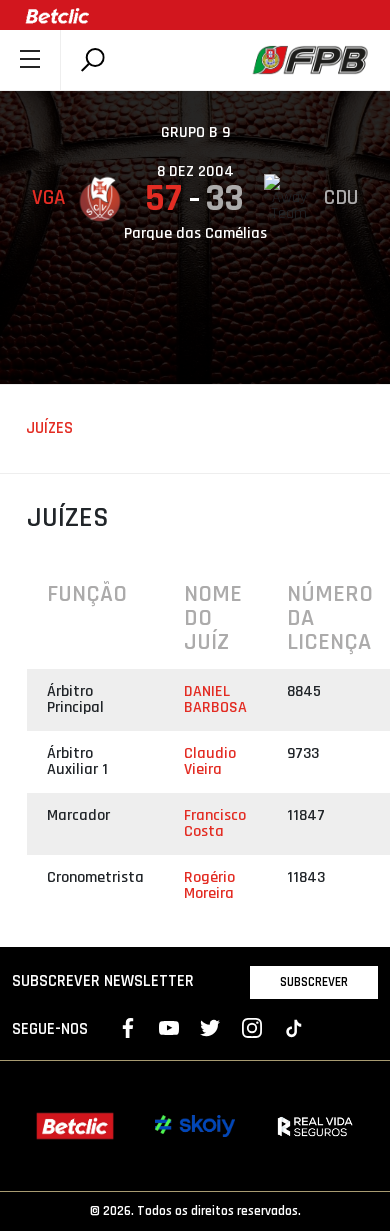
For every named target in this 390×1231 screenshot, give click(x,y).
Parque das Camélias (195, 233)
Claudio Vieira (210, 761)
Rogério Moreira (209, 885)
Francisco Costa (215, 823)
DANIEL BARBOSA (215, 699)
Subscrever (314, 982)
